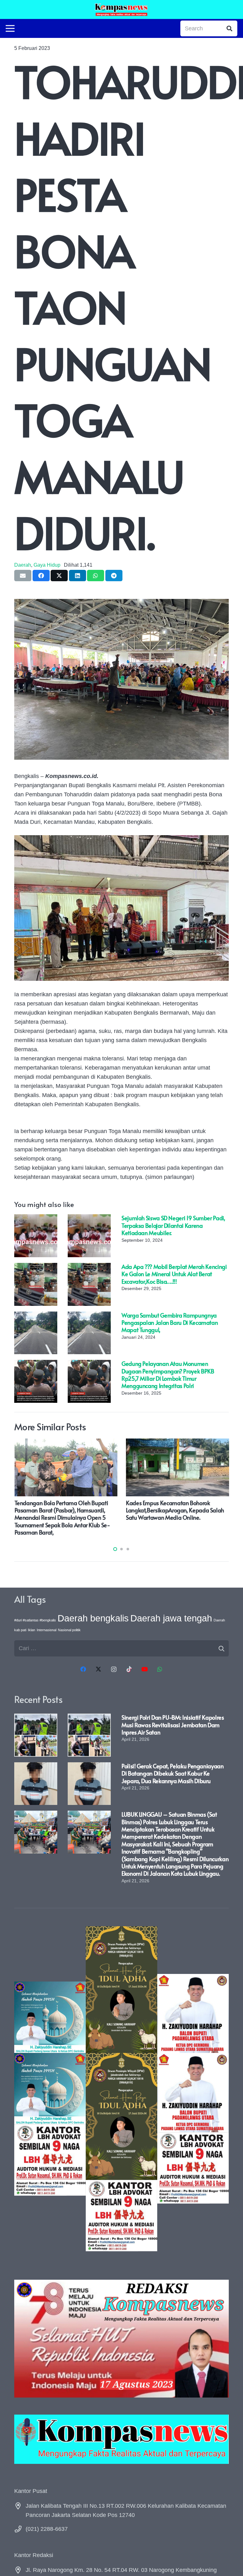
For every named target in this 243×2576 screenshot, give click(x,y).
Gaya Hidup (47, 565)
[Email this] (23, 576)
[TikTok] (129, 1669)
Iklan (31, 1630)
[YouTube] (144, 1669)
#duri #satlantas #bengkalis (35, 1620)
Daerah (23, 565)
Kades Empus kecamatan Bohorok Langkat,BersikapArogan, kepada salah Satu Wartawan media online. (175, 1510)
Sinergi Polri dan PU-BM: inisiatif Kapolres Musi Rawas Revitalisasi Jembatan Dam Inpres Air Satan (173, 1725)
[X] (99, 1669)
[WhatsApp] (160, 1669)
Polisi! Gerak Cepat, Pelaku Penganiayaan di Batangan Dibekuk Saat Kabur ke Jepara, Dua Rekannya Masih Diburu (173, 1773)
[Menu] (10, 28)
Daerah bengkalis (93, 1618)
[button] (115, 1549)
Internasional (47, 1630)
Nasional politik (69, 1630)
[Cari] (229, 28)
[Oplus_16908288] (121, 9)
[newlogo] (121, 2439)
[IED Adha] (121, 2089)
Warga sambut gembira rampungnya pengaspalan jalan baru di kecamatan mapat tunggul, (170, 1323)
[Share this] (41, 576)
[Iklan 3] (50, 2089)
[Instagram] (114, 1669)
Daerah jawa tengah (171, 1618)
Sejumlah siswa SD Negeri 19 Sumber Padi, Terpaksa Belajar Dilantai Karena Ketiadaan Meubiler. (173, 1225)
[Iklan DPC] (193, 2089)
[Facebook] (83, 1669)
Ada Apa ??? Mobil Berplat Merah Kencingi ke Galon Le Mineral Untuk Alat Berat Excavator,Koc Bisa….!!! (174, 1274)
